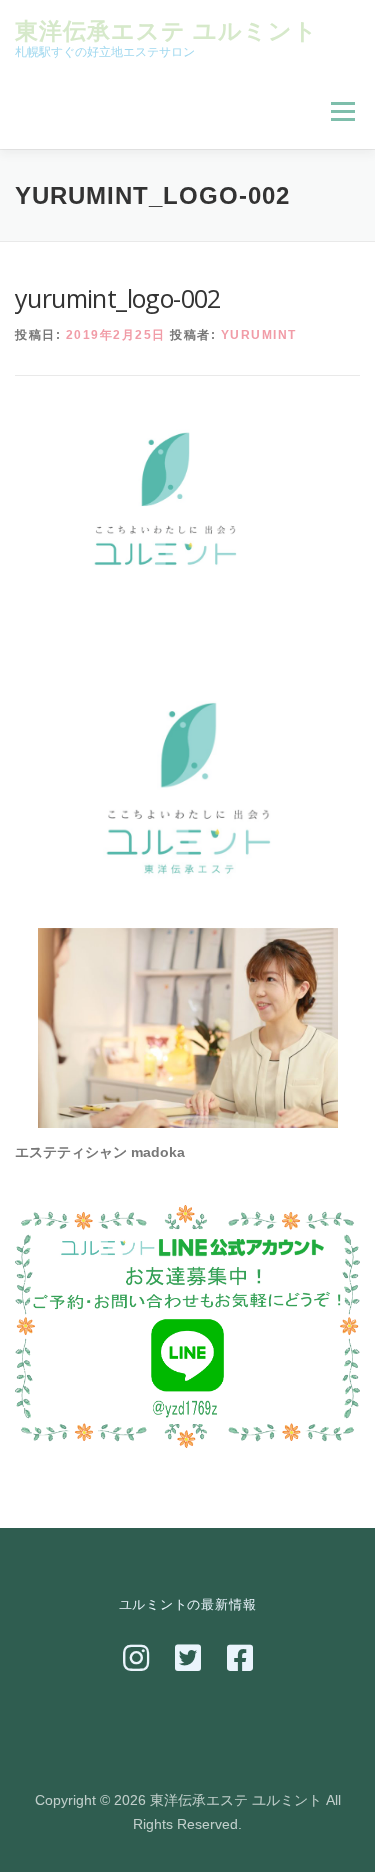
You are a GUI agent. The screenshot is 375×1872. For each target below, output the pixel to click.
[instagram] (136, 1658)
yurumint (259, 335)
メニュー (342, 111)
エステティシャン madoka (100, 1152)
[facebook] (240, 1658)
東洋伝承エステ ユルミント (166, 29)
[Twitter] (188, 1658)
